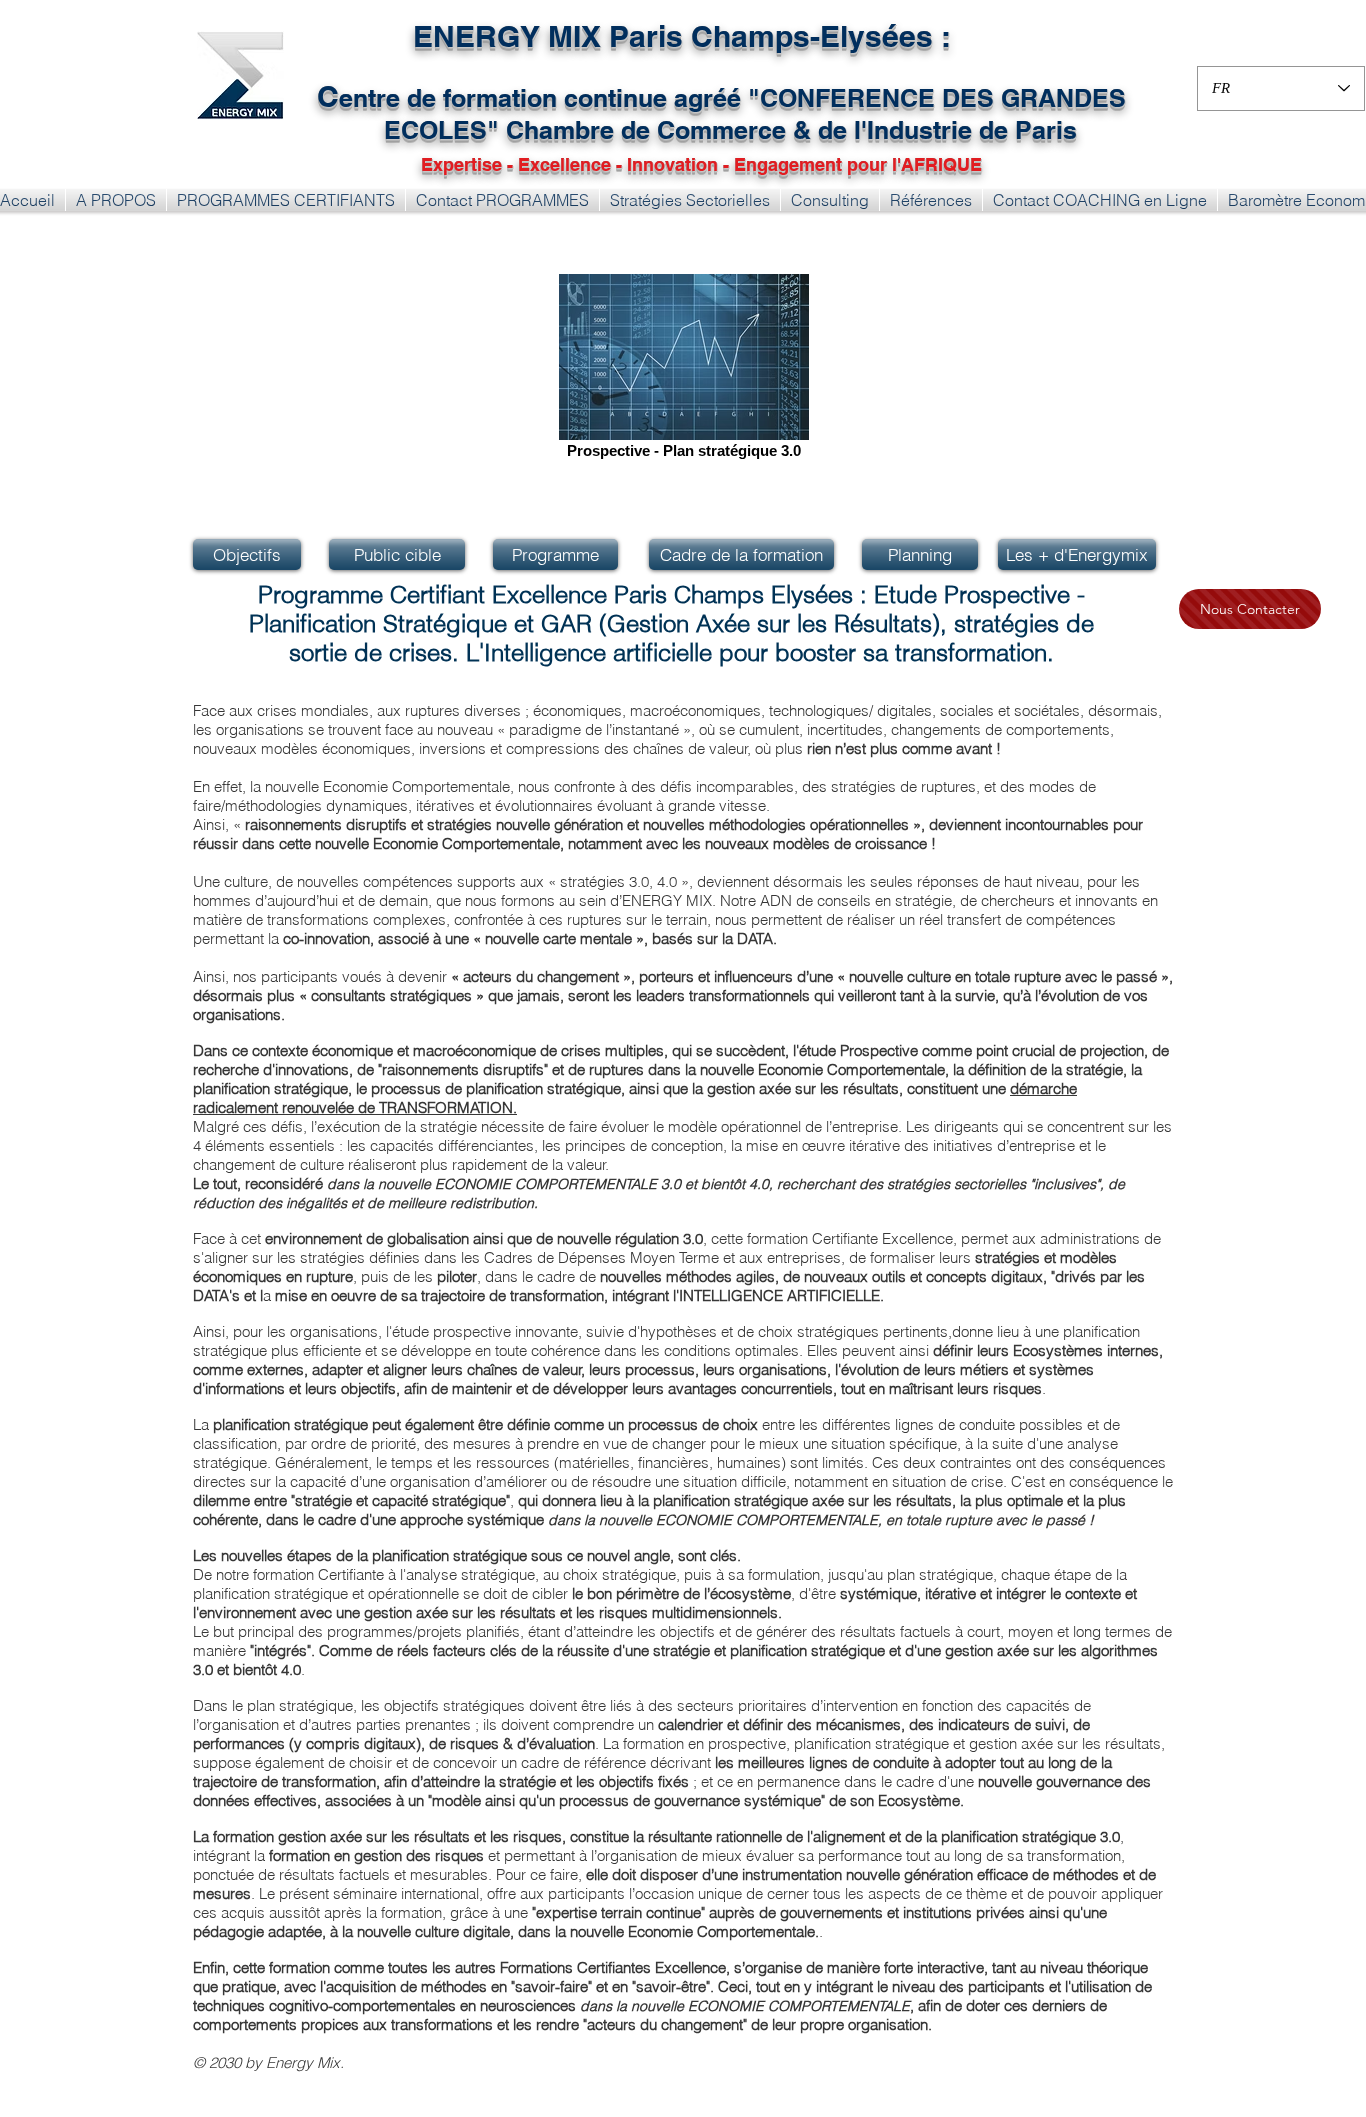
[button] (286, 200)
